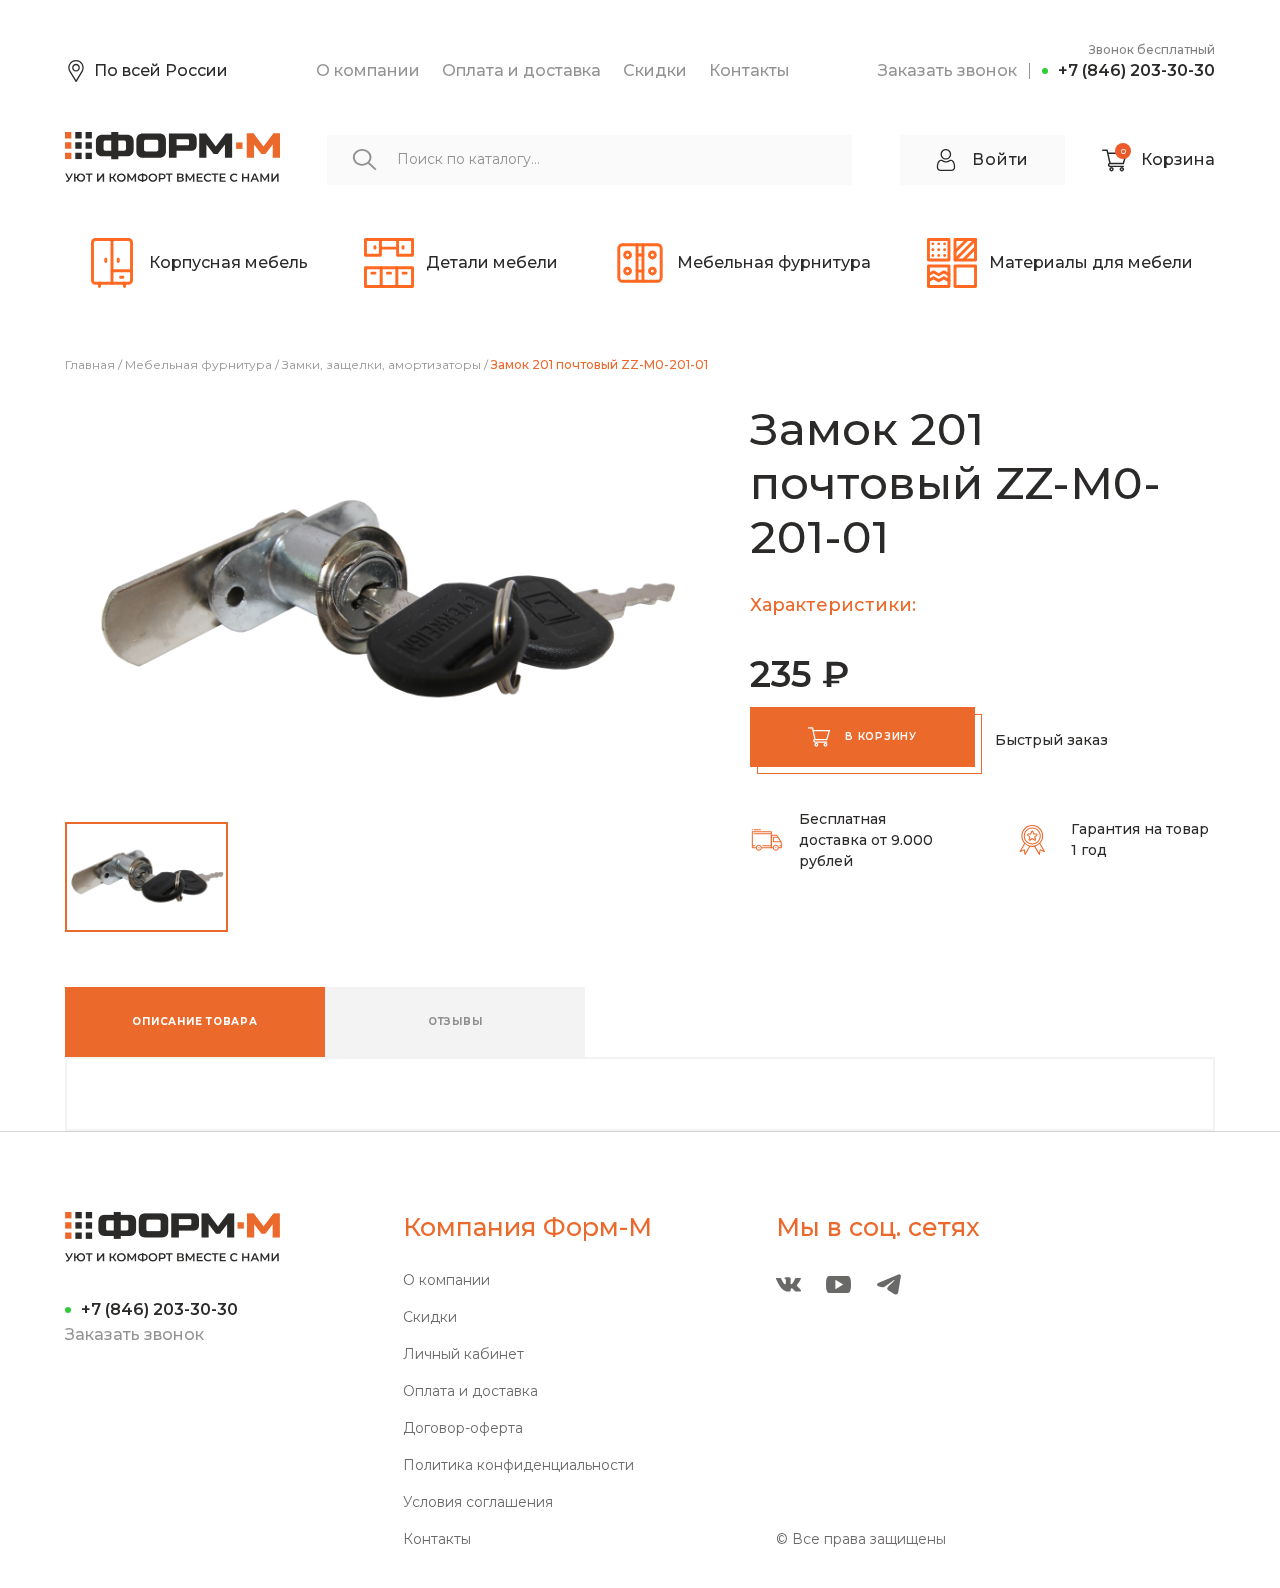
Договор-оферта (463, 1428)
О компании (368, 70)
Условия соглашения (478, 1502)
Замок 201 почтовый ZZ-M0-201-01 (599, 365)
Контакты (749, 70)
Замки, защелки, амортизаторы (381, 365)
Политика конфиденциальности (518, 1465)
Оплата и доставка (521, 70)
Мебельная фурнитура (198, 365)
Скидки (655, 70)
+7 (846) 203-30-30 (1136, 70)
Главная (90, 365)
